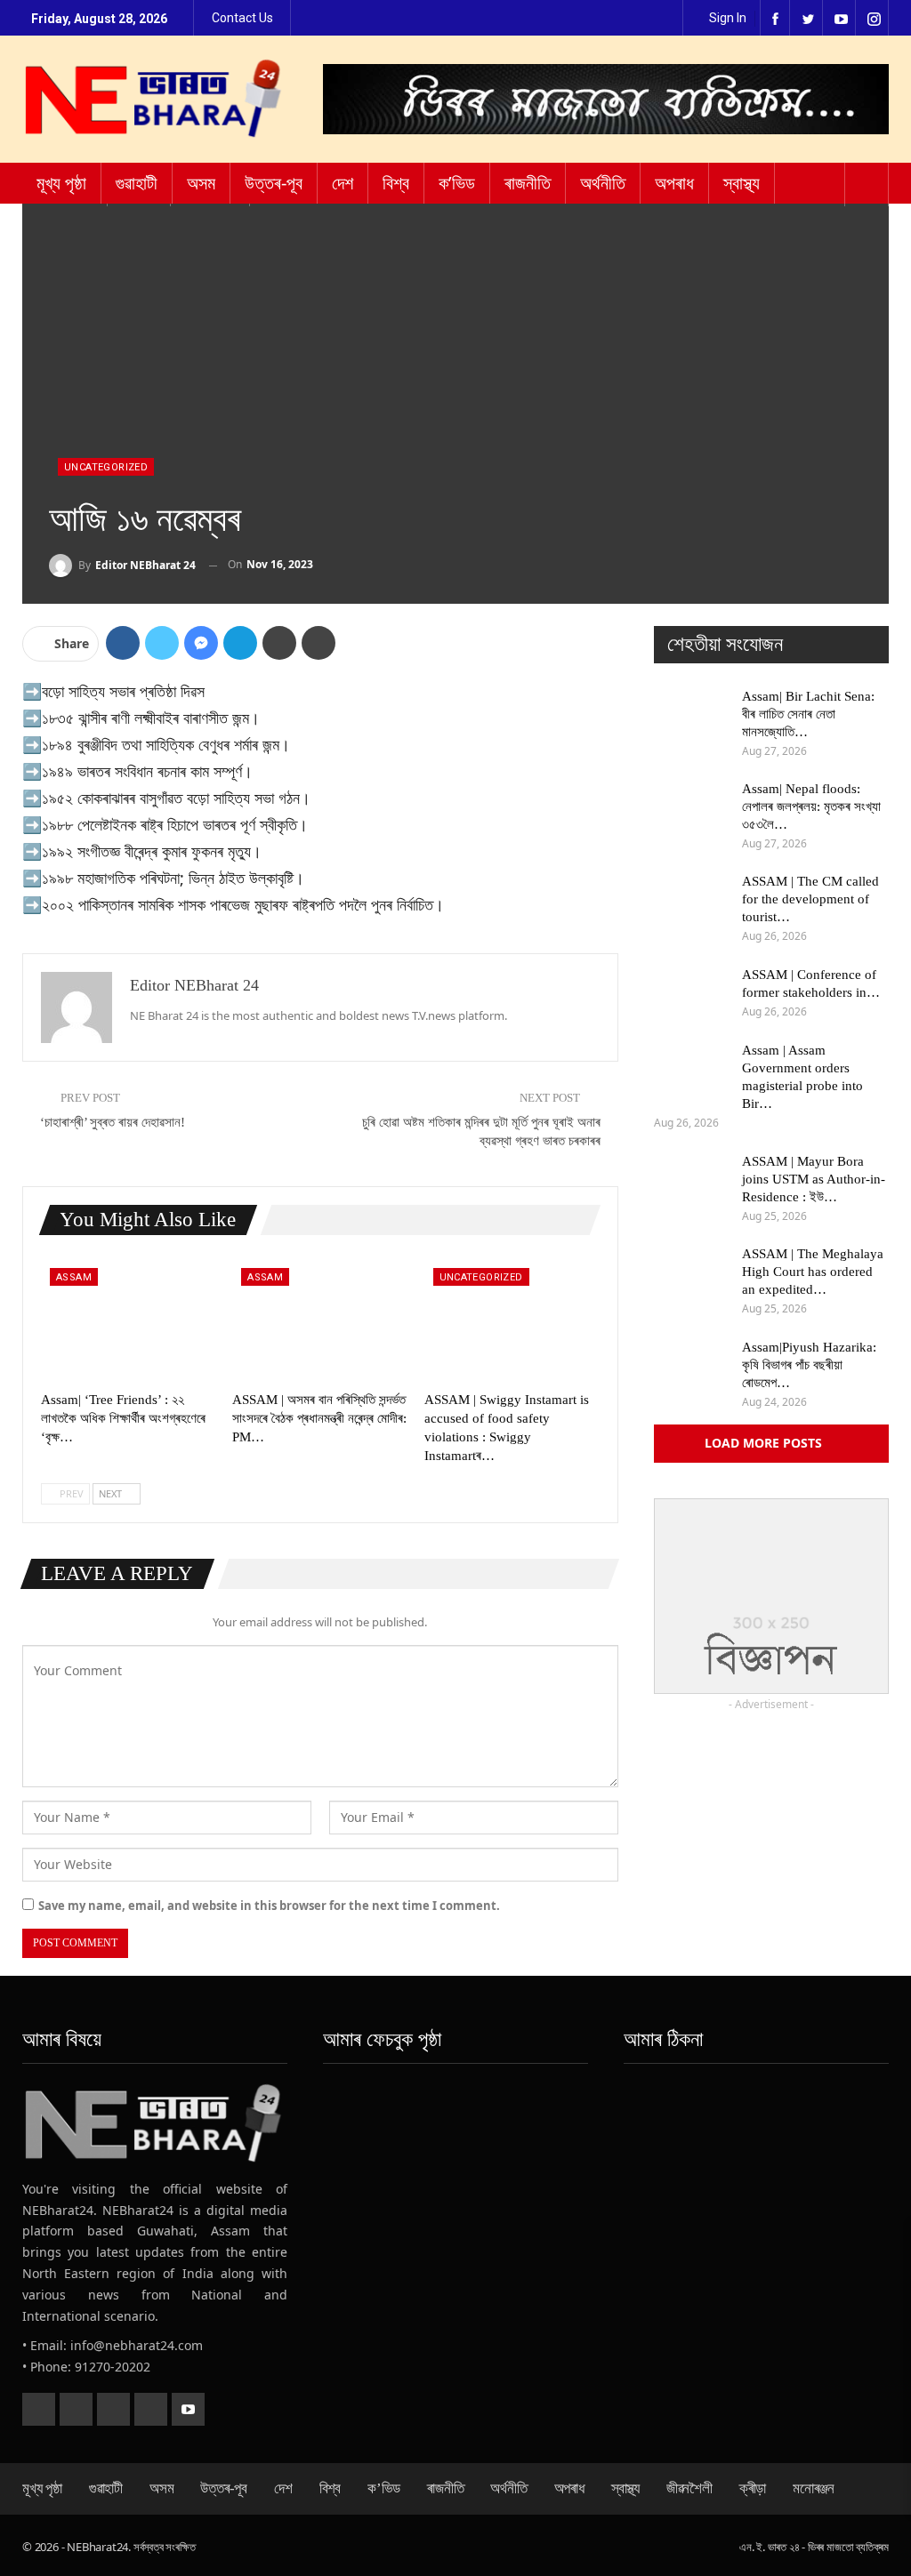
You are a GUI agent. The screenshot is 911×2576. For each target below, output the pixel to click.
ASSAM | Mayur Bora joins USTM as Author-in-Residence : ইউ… (814, 1179)
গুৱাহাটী (137, 183)
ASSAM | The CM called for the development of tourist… (810, 899)
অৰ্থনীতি (603, 183)
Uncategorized (106, 467)
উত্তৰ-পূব (274, 183)
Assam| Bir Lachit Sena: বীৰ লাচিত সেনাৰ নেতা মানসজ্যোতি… (808, 714)
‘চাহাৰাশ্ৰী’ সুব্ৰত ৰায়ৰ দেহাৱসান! (113, 1122)
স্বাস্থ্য (742, 183)
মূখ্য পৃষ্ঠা (61, 183)
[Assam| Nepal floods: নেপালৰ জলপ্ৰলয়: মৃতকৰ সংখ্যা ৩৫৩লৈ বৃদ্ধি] (692, 808)
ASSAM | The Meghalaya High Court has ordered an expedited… (813, 1272)
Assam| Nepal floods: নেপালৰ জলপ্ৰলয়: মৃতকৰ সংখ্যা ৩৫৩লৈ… (811, 807)
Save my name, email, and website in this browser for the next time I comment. (269, 1906)
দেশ (343, 183)
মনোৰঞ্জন (814, 2488)
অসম (201, 183)
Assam (74, 1277)
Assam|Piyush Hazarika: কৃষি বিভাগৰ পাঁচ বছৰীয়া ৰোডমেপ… (809, 1365)
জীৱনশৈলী (689, 2488)
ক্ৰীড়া (753, 2488)
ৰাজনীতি (528, 183)
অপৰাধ (674, 183)
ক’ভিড (457, 183)
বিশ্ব (396, 183)
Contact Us (242, 18)
